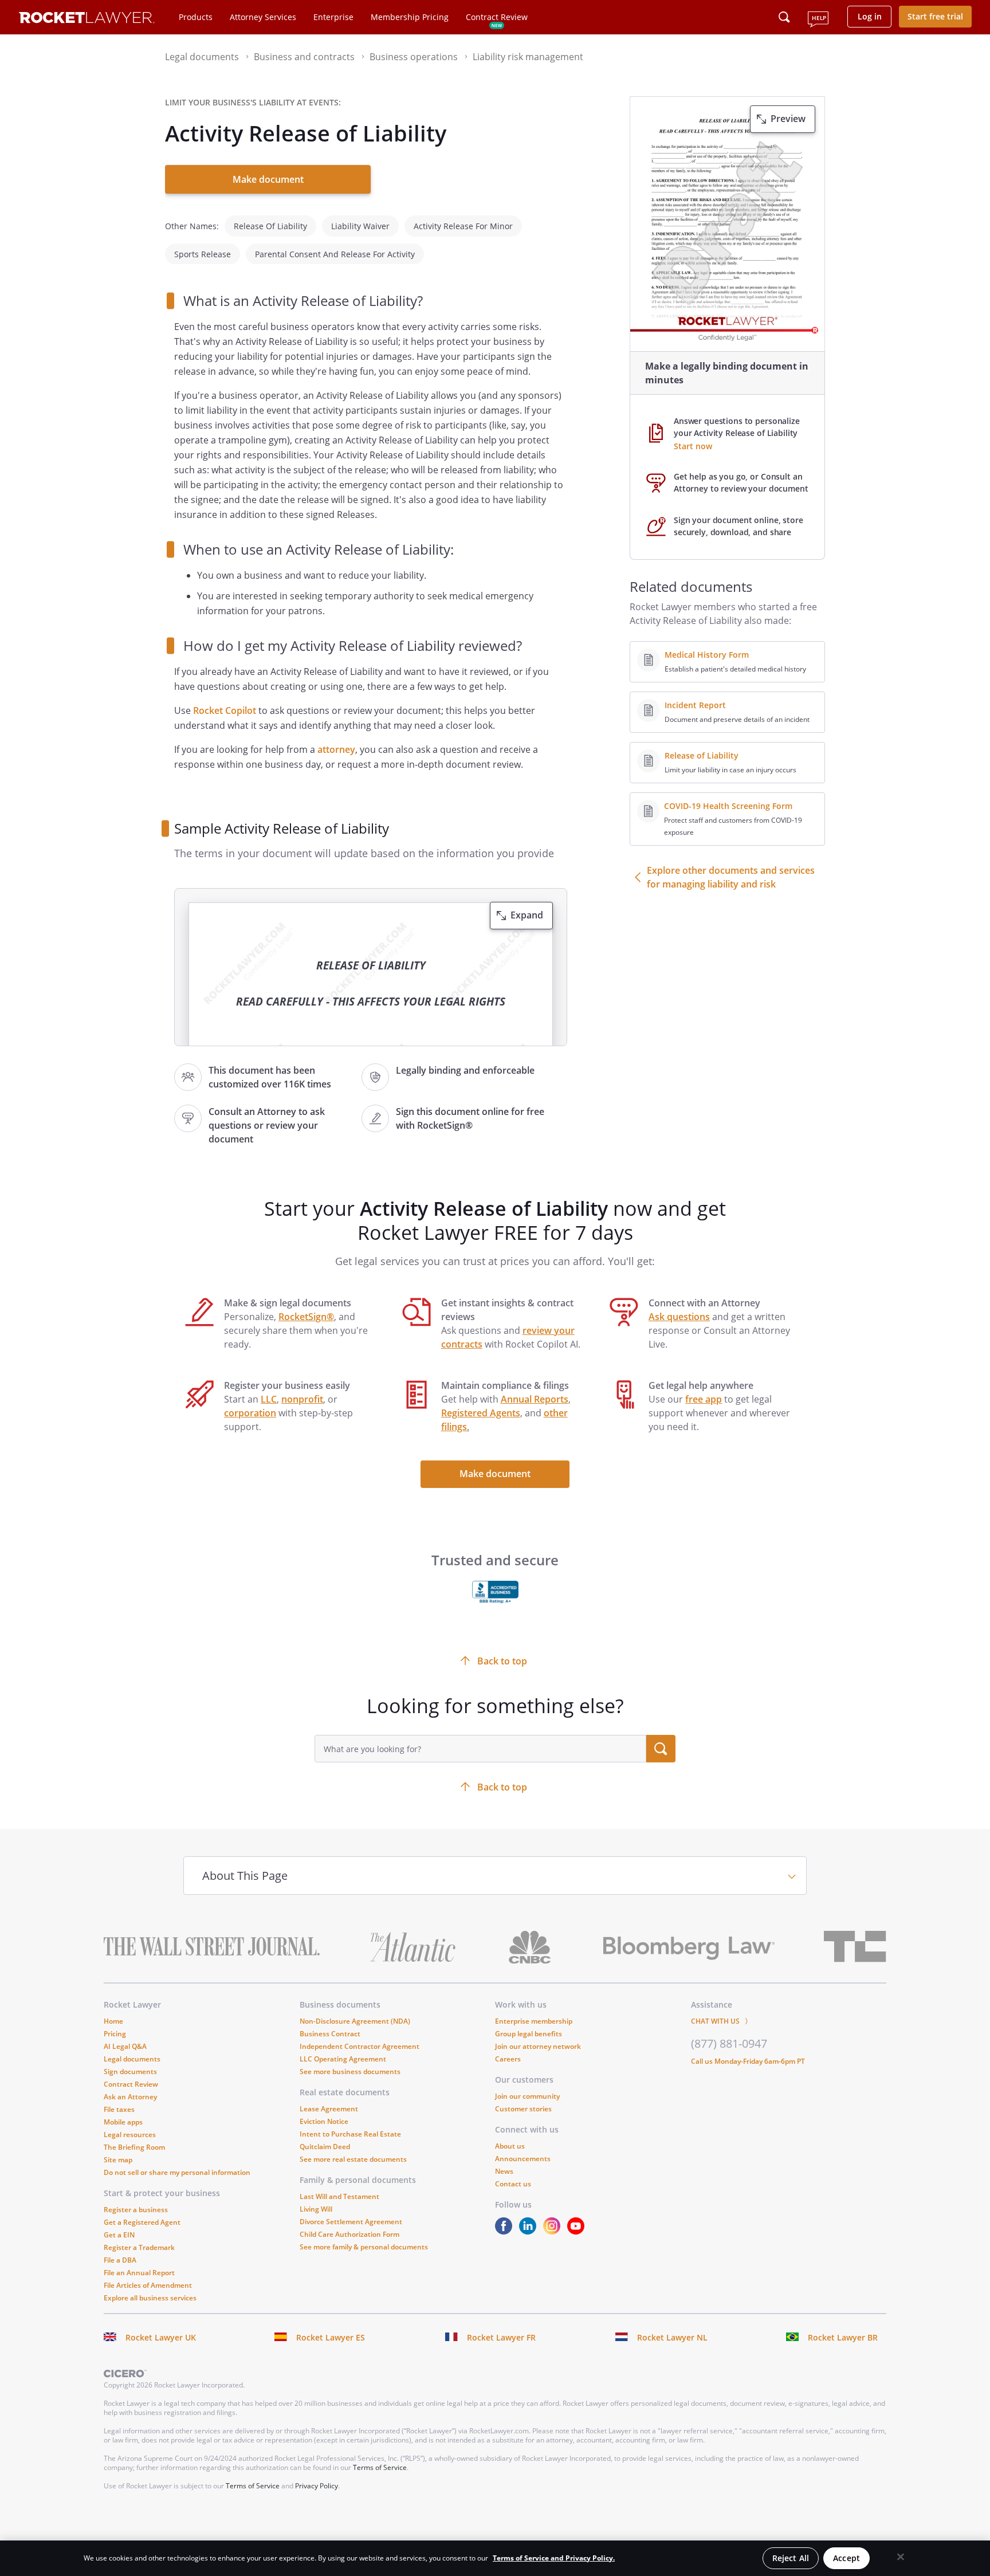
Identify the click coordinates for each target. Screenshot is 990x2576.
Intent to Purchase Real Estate (350, 2134)
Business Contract (330, 2034)
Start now (693, 446)
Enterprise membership (534, 2021)
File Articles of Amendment (148, 2285)
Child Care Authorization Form (349, 2234)
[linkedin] (530, 2231)
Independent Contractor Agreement (360, 2046)
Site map (118, 2160)
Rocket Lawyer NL (672, 2337)
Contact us (513, 2184)
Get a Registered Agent (142, 2222)
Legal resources (130, 2135)
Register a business (136, 2210)
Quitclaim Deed (325, 2147)
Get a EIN (119, 2235)
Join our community (527, 2096)
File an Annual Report (139, 2273)
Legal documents (132, 2059)
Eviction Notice (324, 2121)
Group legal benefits (529, 2034)
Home (113, 2021)
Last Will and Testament (339, 2196)
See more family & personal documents (364, 2247)
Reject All (791, 2558)
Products (196, 17)
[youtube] (578, 2231)
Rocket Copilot (225, 710)
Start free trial (935, 16)
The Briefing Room (134, 2147)
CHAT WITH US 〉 (721, 2021)
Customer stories (523, 2109)
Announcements (523, 2159)
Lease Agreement (329, 2109)
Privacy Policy (317, 2486)
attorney (336, 749)
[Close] (901, 2557)
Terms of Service (380, 2467)
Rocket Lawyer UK (161, 2337)
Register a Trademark (139, 2247)
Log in (870, 16)
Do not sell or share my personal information (177, 2172)
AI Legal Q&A (125, 2046)
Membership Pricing (410, 17)
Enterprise (333, 17)
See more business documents (350, 2072)
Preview (788, 119)
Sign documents (130, 2072)
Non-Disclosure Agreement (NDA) (355, 2021)
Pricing (115, 2034)
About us (510, 2146)
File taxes (119, 2109)
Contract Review (497, 17)
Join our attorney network (538, 2046)
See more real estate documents (353, 2159)
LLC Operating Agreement (343, 2059)
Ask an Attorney (130, 2097)
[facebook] (506, 2231)
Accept (846, 2558)
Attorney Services (263, 17)
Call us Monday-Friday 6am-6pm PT (748, 2061)
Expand (527, 915)
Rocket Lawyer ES (331, 2337)
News (504, 2171)
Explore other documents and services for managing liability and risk (731, 877)
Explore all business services (150, 2298)
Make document (268, 179)
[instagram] (554, 2231)
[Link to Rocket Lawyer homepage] (87, 19)
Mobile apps (123, 2122)
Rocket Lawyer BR (843, 2337)
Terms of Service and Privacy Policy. (554, 2558)
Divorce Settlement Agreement (351, 2222)
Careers (508, 2059)
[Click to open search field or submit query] (784, 17)
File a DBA (120, 2260)
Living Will (316, 2209)
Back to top (502, 1787)
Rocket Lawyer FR (501, 2337)
